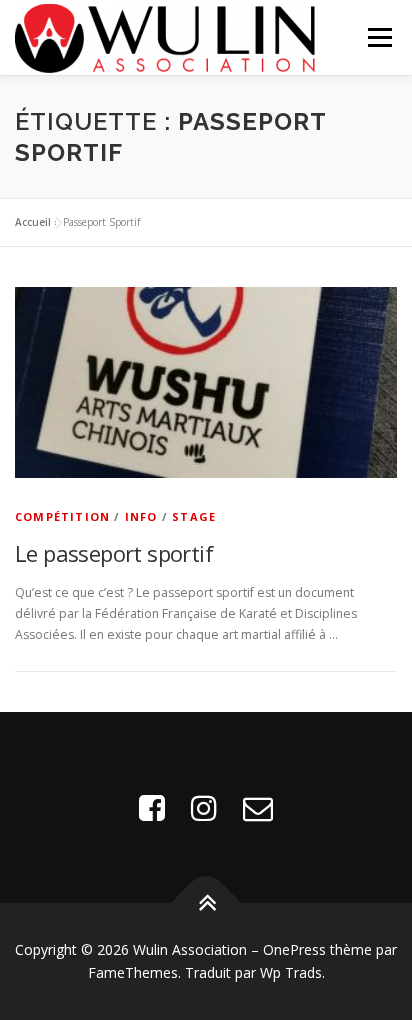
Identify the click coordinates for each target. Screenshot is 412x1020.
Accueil (33, 222)
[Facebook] (152, 807)
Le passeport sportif (114, 553)
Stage (194, 516)
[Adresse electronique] (258, 807)
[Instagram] (204, 807)
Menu (378, 37)
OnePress (294, 949)
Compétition (62, 516)
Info (141, 516)
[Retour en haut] (206, 902)
